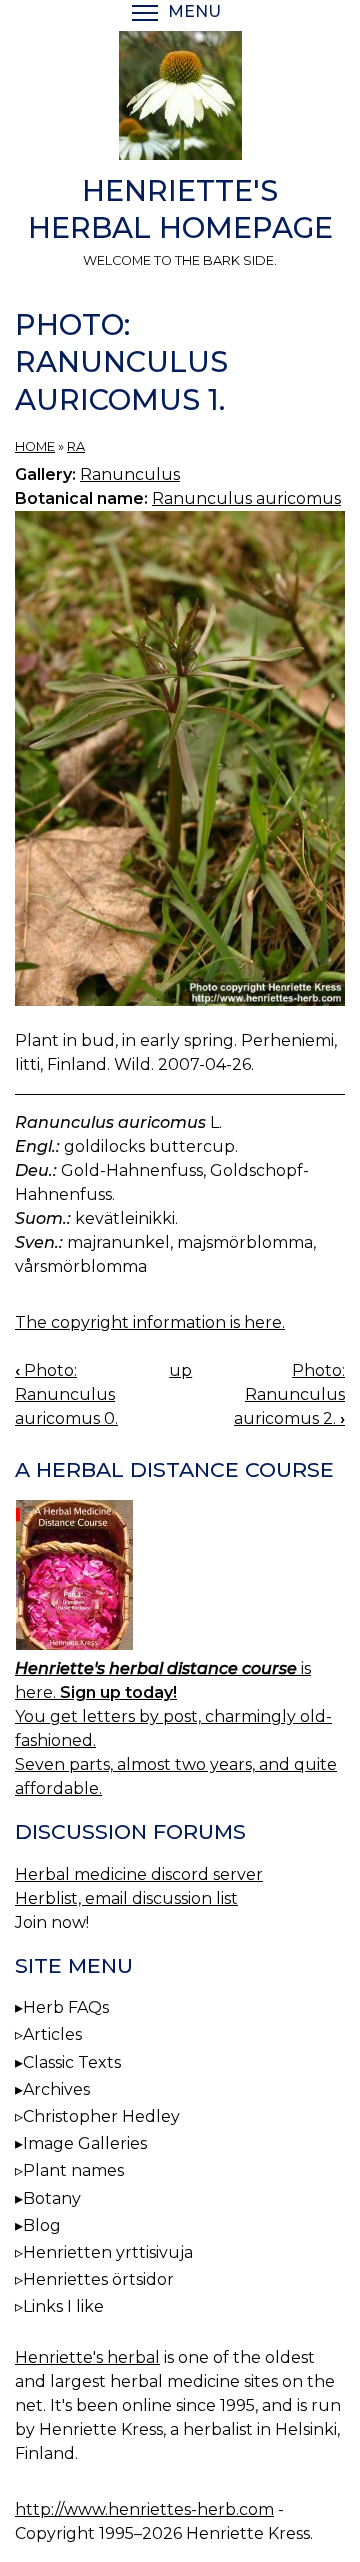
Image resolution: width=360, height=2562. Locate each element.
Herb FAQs (66, 2007)
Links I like (63, 2306)
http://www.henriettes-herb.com (144, 2509)
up (180, 1370)
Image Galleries (85, 2143)
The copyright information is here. (150, 1322)
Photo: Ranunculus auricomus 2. (289, 1394)
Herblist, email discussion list (126, 1898)
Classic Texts (72, 2062)
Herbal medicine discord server (139, 1874)
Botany (52, 2198)
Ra (76, 446)
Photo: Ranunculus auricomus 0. (66, 1394)
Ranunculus (130, 474)
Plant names (73, 2170)
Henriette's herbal (87, 2357)
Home (35, 446)
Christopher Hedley (101, 2116)
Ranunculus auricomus (246, 498)
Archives (56, 2089)
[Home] (180, 99)
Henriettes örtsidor (98, 2279)
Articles (52, 2034)
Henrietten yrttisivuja (108, 2252)
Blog (42, 2225)
